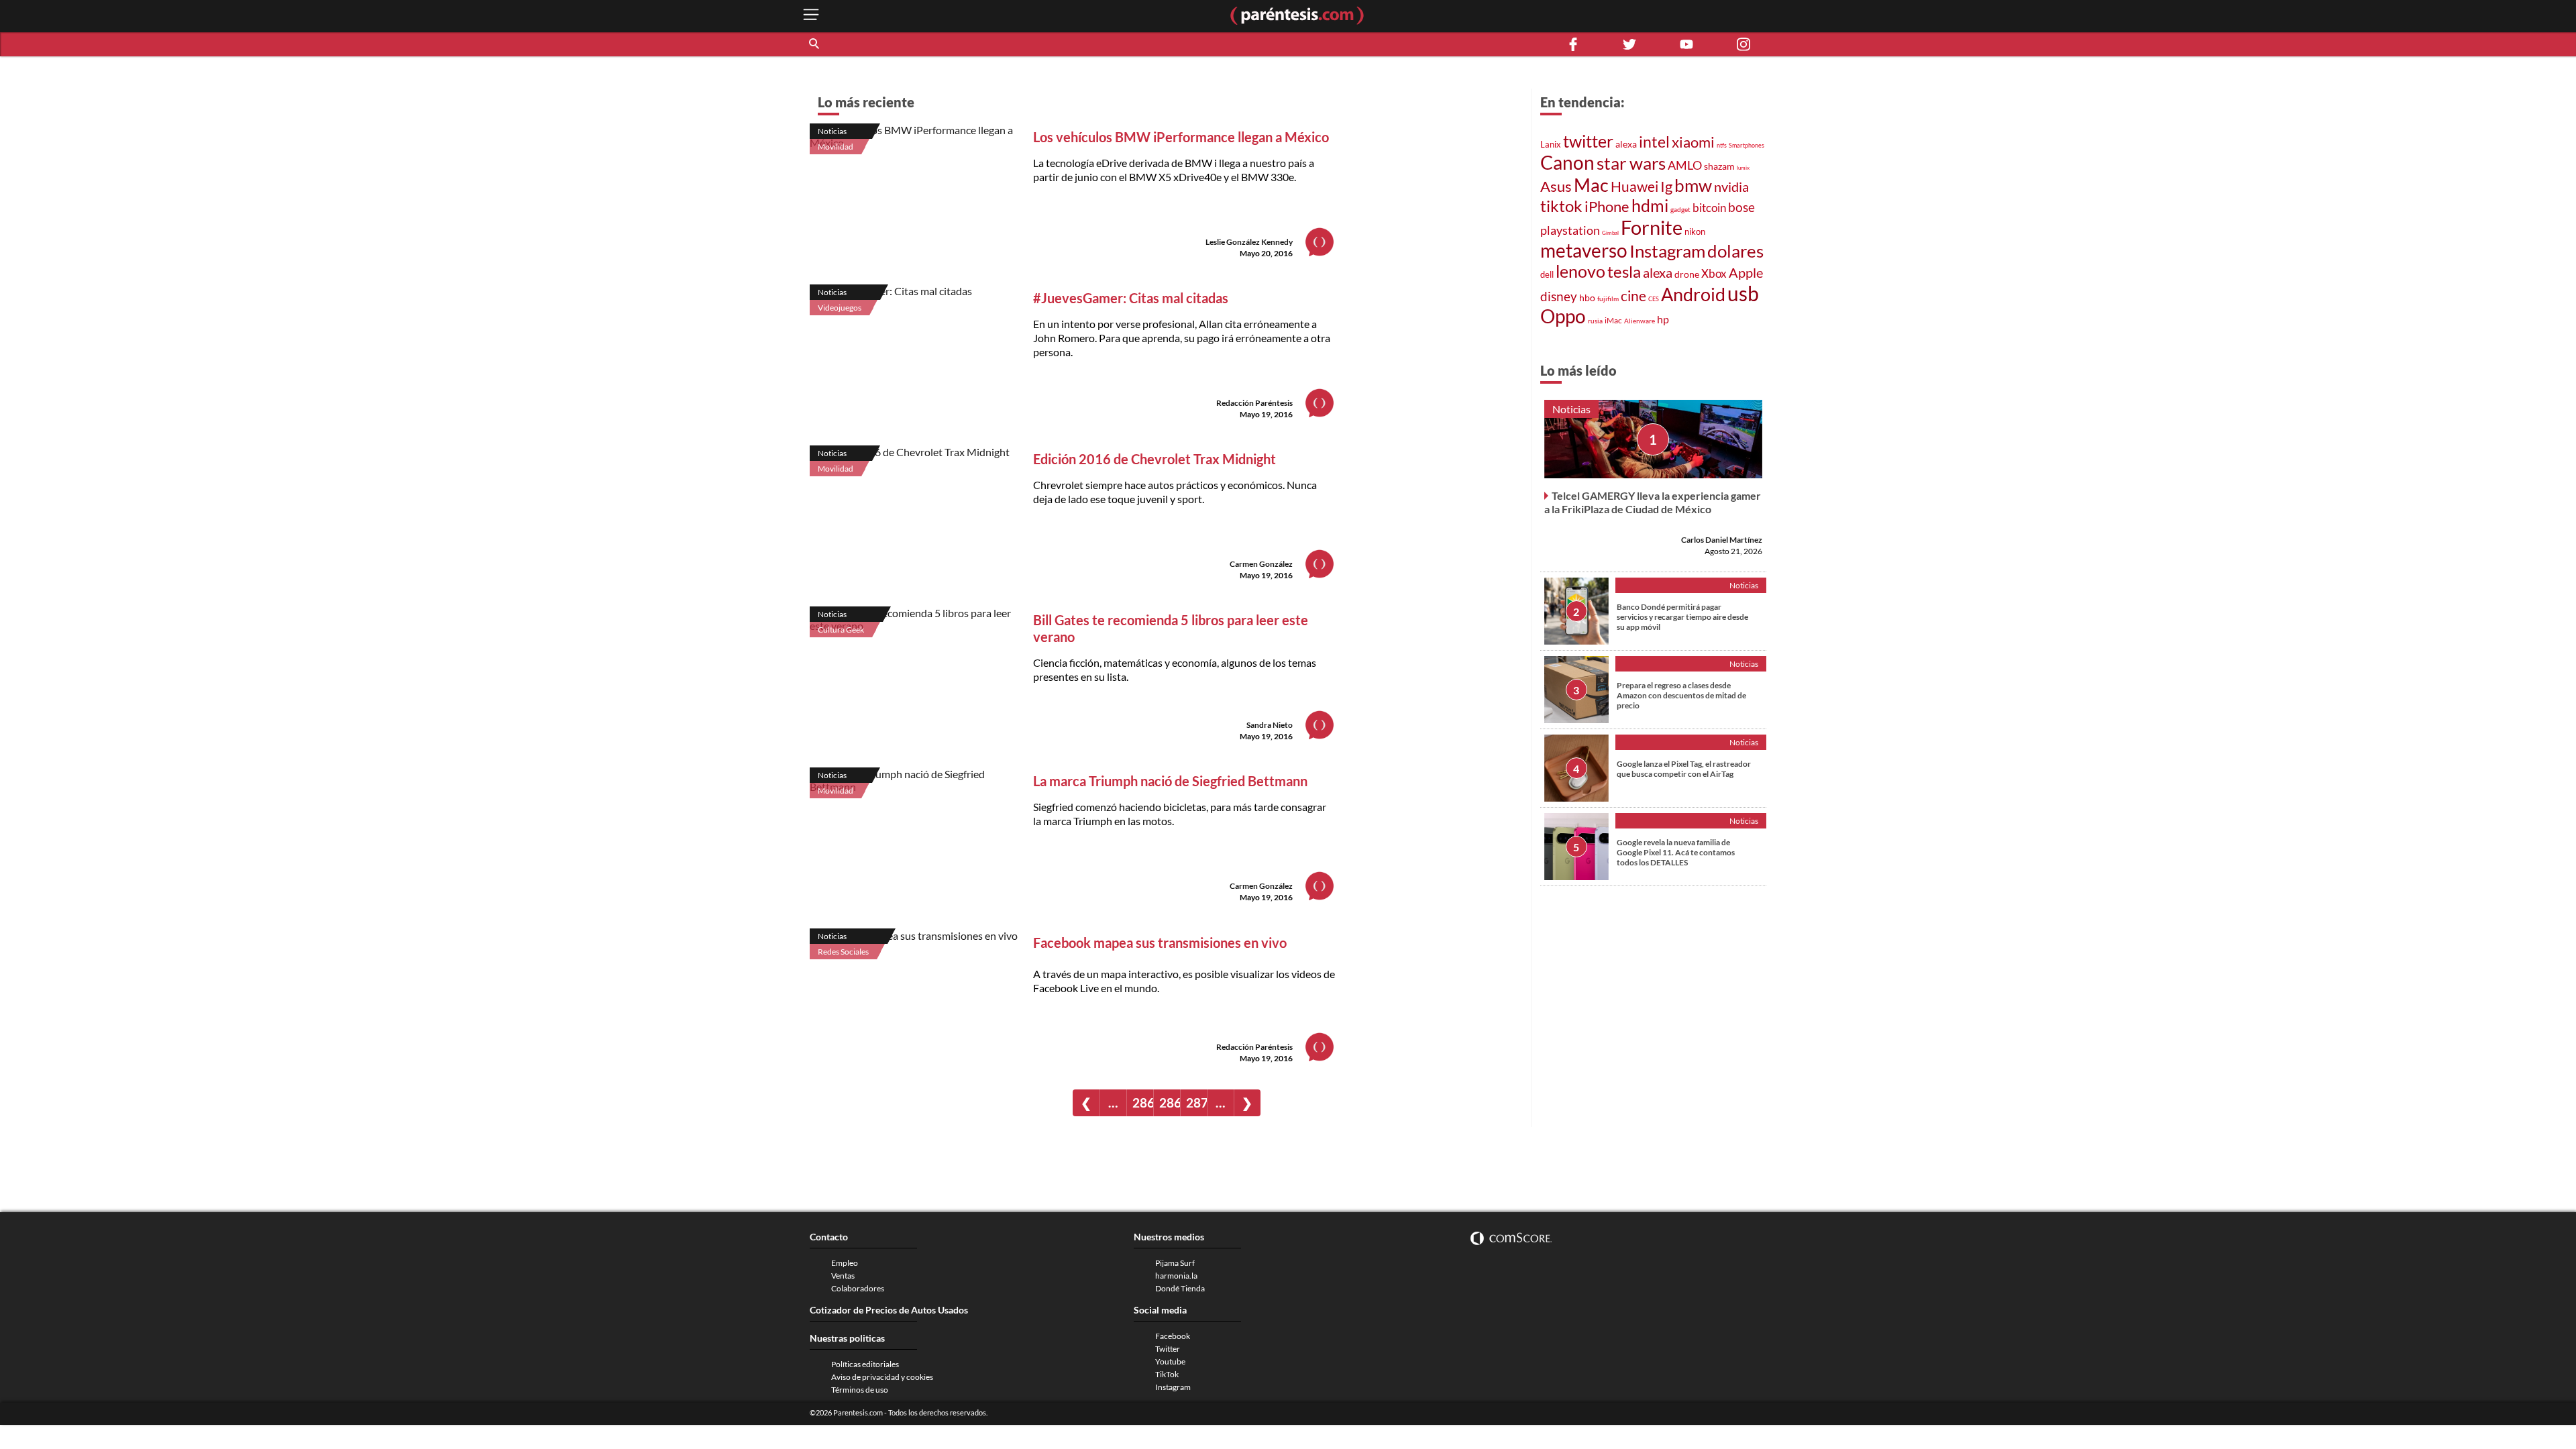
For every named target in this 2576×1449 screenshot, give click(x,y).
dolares (1735, 251)
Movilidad (836, 147)
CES (1654, 299)
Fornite (1652, 227)
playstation (1570, 230)
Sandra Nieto (1270, 725)
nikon (1695, 231)
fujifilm (1608, 299)
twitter (1588, 141)
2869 (1170, 1103)
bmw (1693, 185)
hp (1663, 319)
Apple (1746, 272)
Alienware (1640, 321)
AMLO (1685, 165)
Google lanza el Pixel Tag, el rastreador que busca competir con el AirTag (1684, 769)
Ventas (843, 1276)
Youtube (1170, 1361)
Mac (1591, 185)
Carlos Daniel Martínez (1722, 540)
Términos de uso (860, 1390)
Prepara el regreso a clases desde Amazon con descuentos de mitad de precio (1681, 695)
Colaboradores (858, 1288)
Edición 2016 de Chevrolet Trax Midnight (1155, 459)
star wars (1631, 163)
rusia (1595, 321)
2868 (1143, 1103)
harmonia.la (1176, 1276)
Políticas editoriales (865, 1364)
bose (1741, 207)
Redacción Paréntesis (1254, 403)
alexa (1626, 144)
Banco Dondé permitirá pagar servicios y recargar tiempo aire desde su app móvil (1682, 617)
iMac (1613, 320)
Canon (1567, 162)
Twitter (1168, 1349)
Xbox (1714, 273)
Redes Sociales (843, 952)
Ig (1666, 186)
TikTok (1167, 1374)
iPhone (1607, 206)
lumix (1743, 168)
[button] (815, 44)
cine (1633, 296)
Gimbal (1610, 233)
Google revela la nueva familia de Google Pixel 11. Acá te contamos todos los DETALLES (1676, 852)
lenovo (1580, 271)
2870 (1196, 1103)
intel (1654, 142)
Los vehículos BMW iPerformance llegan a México (1181, 137)
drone (1687, 274)
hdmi (1650, 206)
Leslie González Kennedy (1249, 242)
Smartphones (1747, 145)
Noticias (832, 131)
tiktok (1561, 206)
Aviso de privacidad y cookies (882, 1377)
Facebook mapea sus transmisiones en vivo (1160, 943)
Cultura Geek (841, 630)
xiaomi (1693, 142)
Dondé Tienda (1180, 1288)
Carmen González (1261, 564)
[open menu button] (811, 16)
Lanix (1551, 144)
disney (1559, 296)
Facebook (1173, 1336)
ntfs (1722, 145)
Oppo (1563, 316)
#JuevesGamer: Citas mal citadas (1131, 298)
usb (1743, 293)
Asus (1556, 186)
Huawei (1634, 186)
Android (1693, 294)
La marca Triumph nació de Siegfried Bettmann (1170, 781)
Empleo (845, 1263)
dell (1547, 275)
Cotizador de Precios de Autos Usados (889, 1310)
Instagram (1667, 251)
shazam (1719, 166)
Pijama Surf (1175, 1263)
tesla (1624, 272)
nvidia (1731, 187)
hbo (1587, 298)
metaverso (1584, 250)
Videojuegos (840, 308)
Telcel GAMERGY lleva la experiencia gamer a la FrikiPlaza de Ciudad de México (1653, 502)
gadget (1680, 209)
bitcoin (1709, 208)
